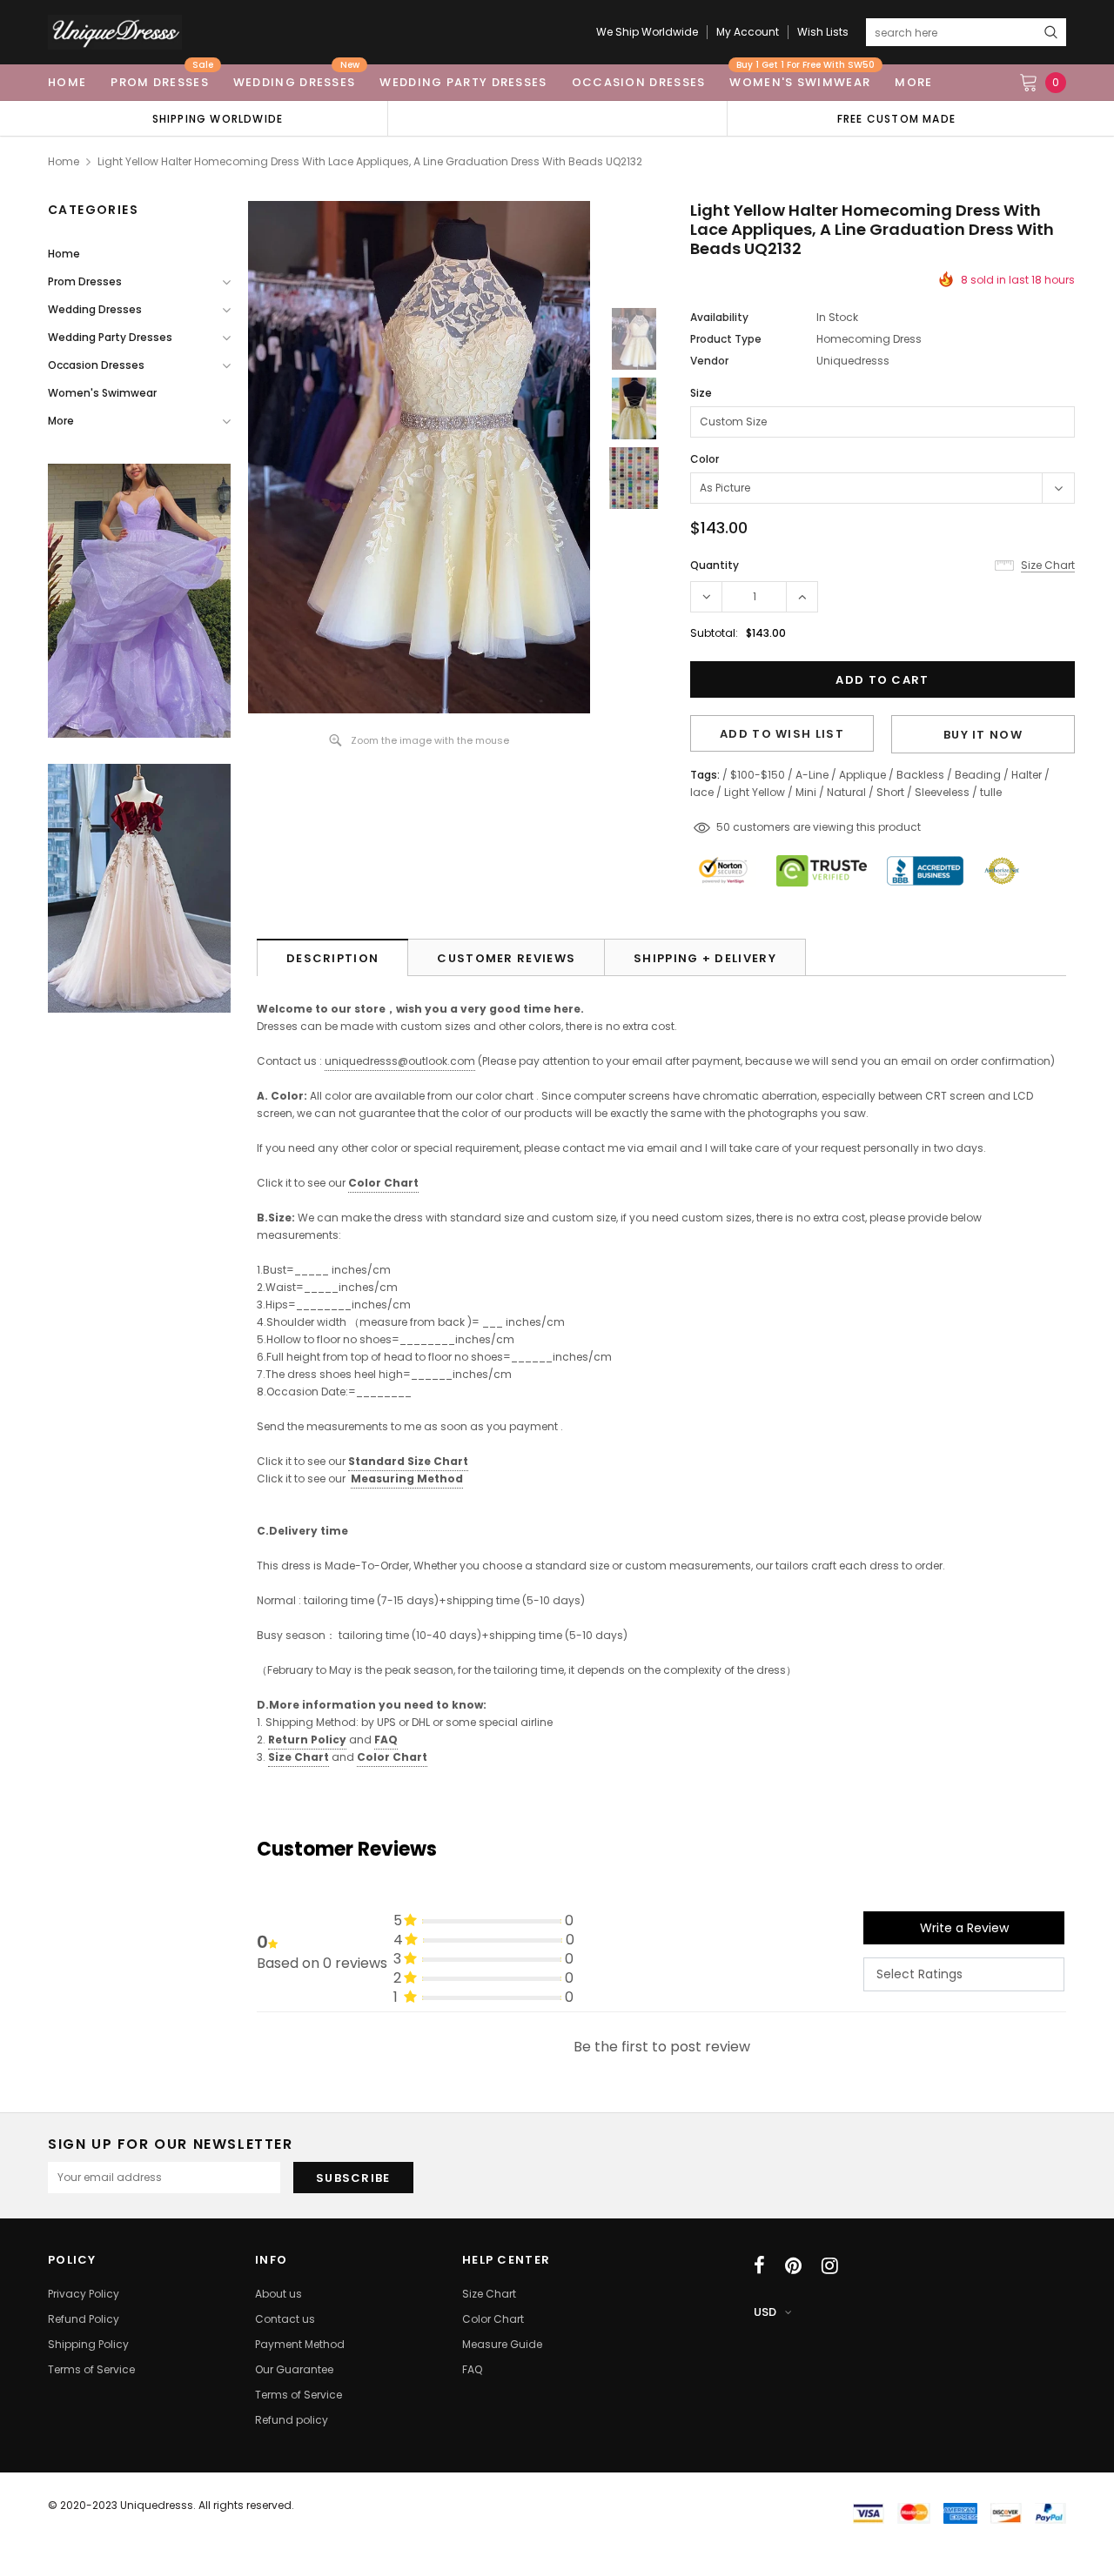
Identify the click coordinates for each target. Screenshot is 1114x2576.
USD (765, 2312)
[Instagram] (830, 2265)
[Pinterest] (793, 2265)
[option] (218, 118)
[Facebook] (759, 2265)
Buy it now (983, 735)
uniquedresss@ (400, 1061)
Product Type (726, 339)
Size (701, 393)
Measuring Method (407, 1479)
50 (723, 827)
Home (64, 161)
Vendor (709, 361)
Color (705, 459)
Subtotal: (714, 633)
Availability (719, 317)
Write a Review (964, 1928)
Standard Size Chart (408, 1461)
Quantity (715, 565)
